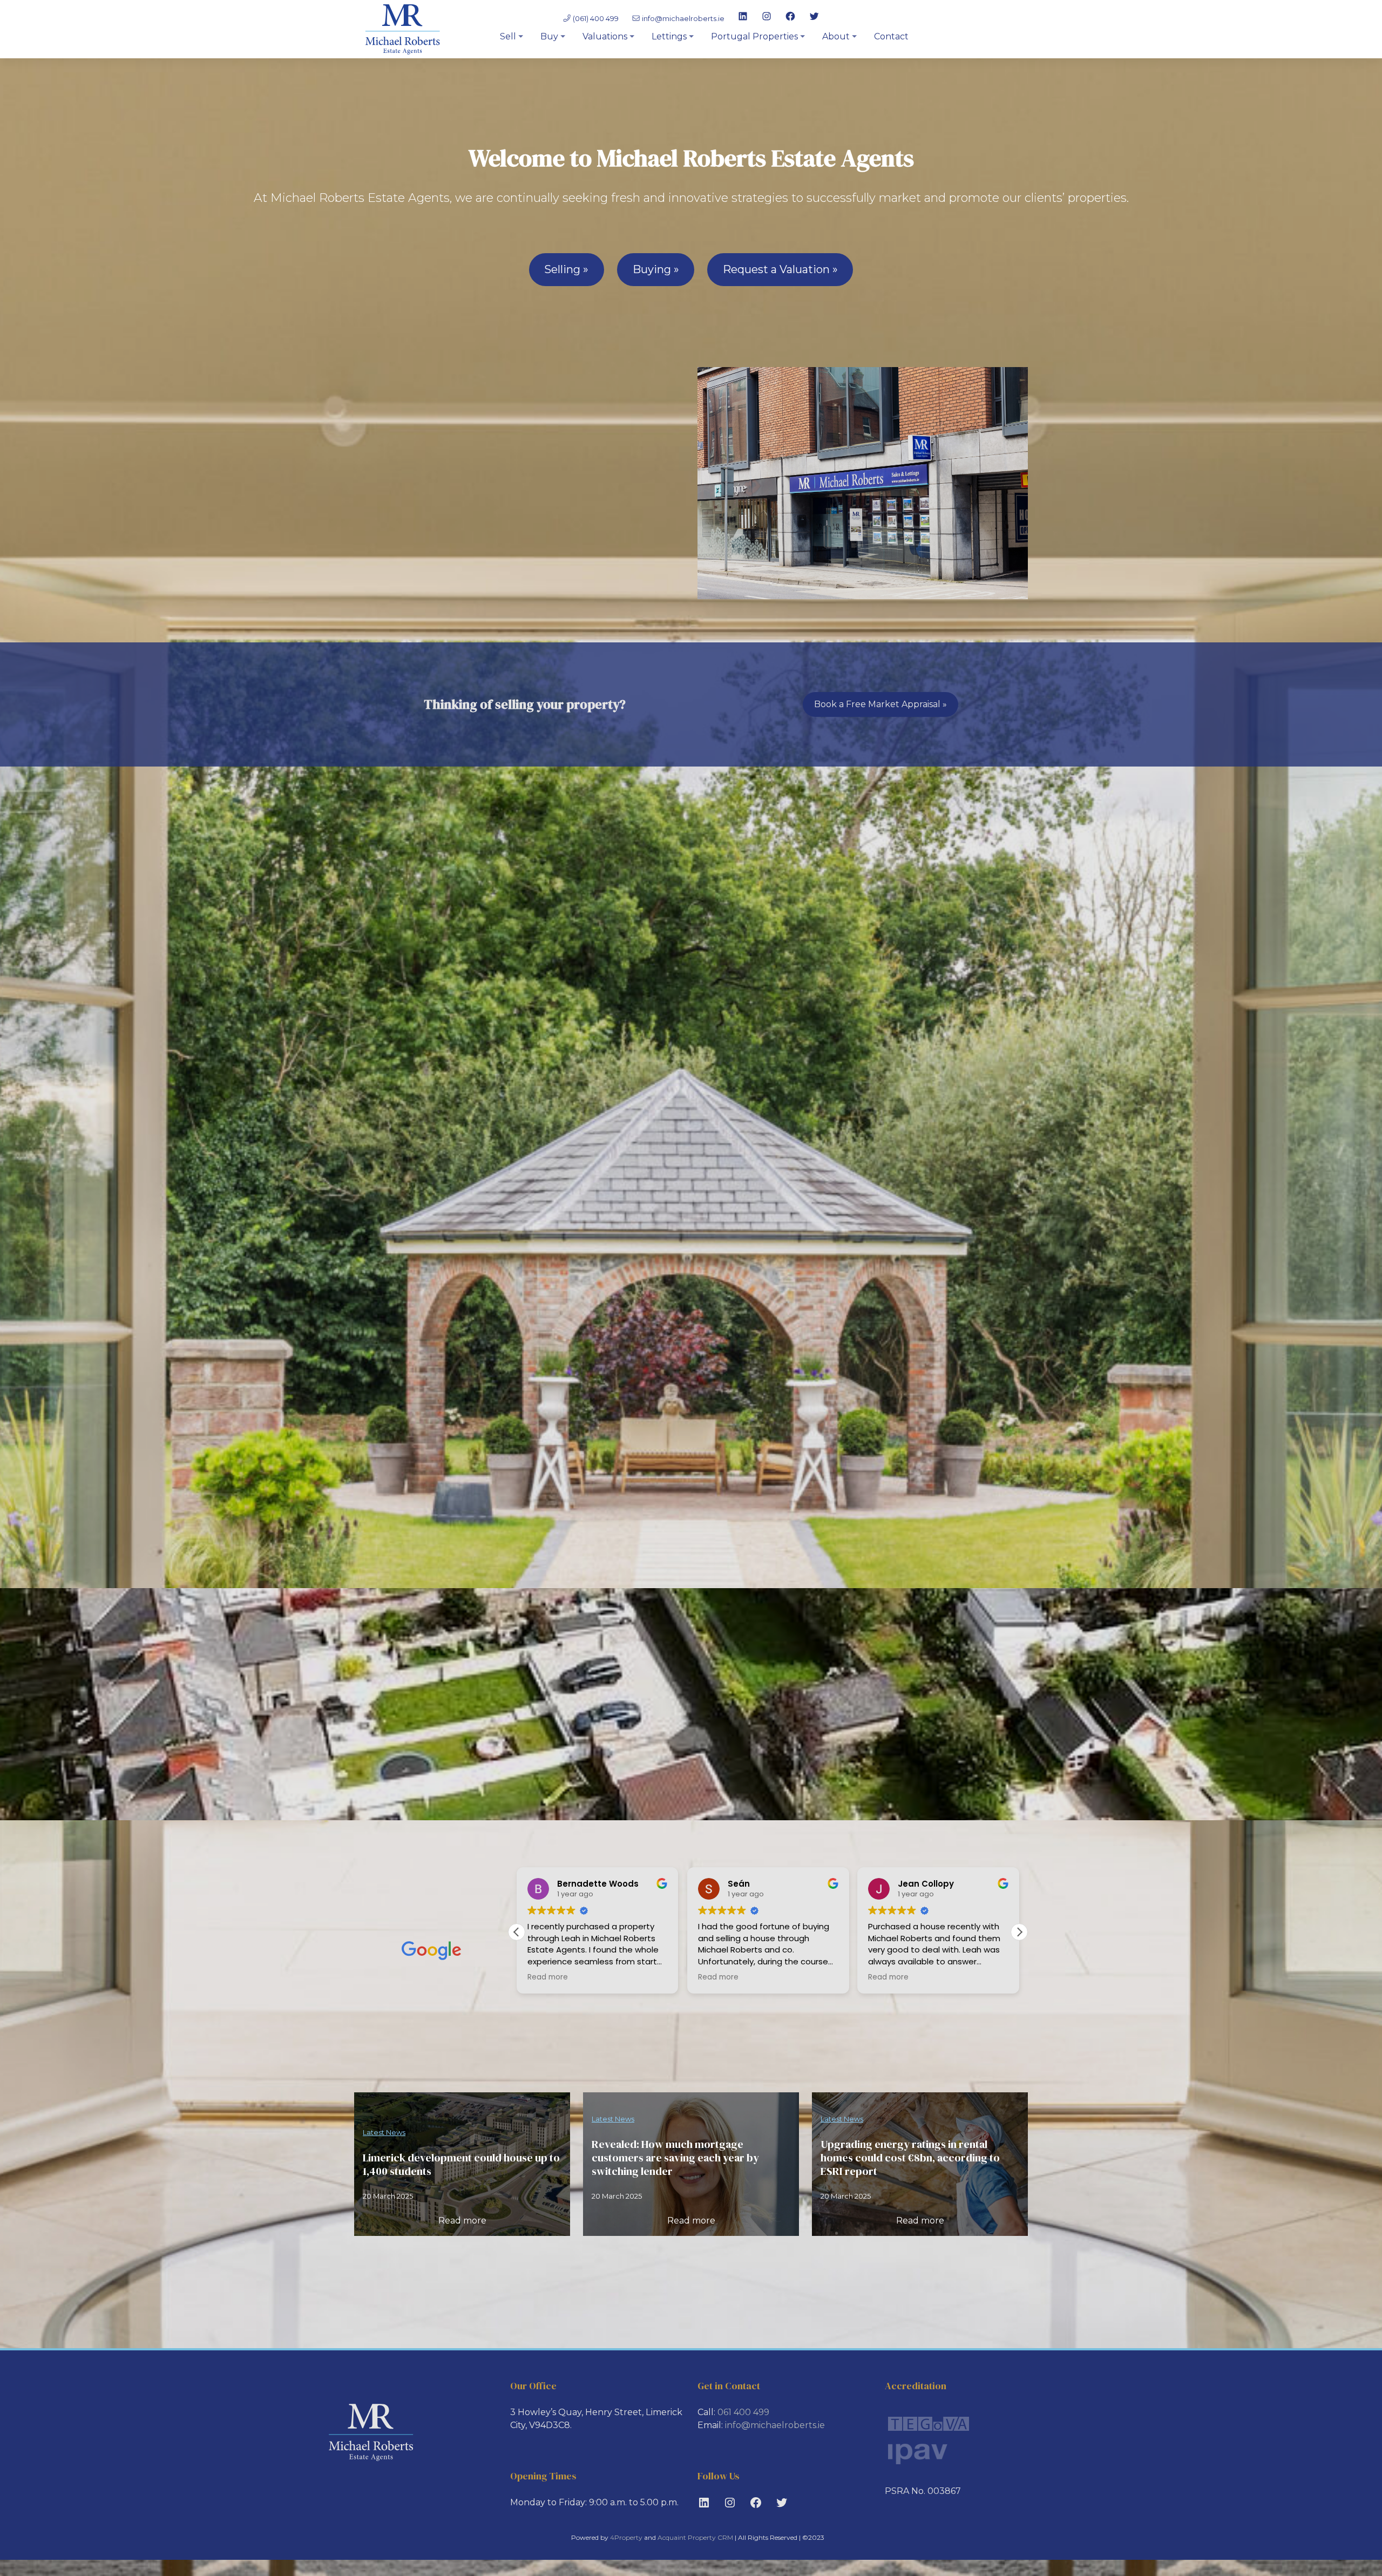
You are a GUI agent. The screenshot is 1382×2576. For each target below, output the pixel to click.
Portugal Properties (754, 36)
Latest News (384, 2132)
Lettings (669, 36)
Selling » (566, 269)
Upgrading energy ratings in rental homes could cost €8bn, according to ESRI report (910, 2158)
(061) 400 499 (595, 18)
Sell (508, 36)
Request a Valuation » (780, 269)
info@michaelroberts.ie (683, 18)
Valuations (605, 36)
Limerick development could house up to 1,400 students (461, 2165)
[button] (1019, 1932)
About (836, 36)
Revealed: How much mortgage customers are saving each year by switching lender (675, 2158)
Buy (549, 36)
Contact (891, 36)
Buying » (656, 269)
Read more (462, 2221)
